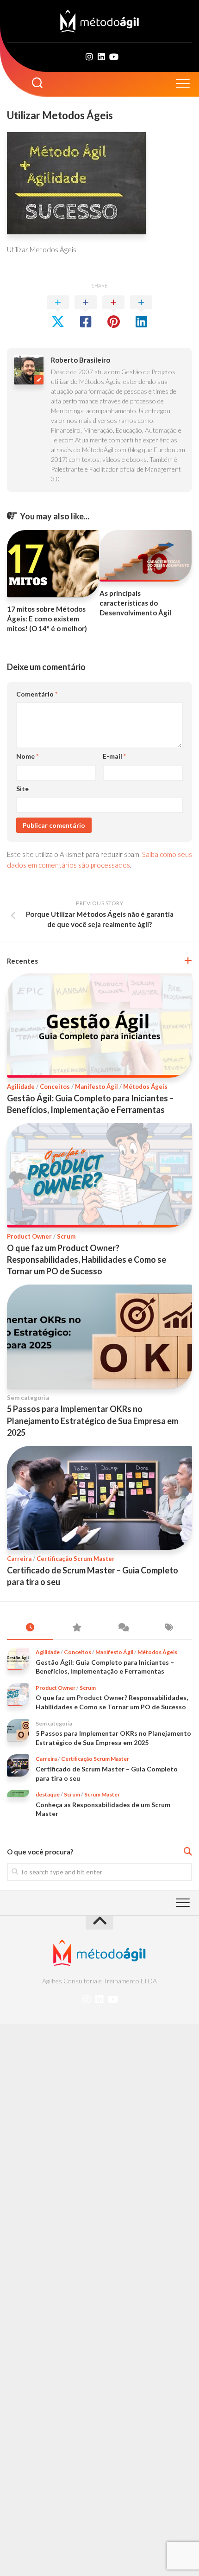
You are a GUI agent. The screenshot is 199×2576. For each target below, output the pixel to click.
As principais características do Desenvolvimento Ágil (135, 603)
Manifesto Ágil (96, 1087)
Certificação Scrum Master (76, 1559)
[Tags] (169, 1628)
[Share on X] (58, 312)
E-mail (114, 756)
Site (22, 789)
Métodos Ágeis (145, 1087)
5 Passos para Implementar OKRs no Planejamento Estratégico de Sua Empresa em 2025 (93, 1420)
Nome (27, 756)
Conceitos (55, 1087)
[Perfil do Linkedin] (101, 57)
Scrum (66, 1236)
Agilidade (21, 1087)
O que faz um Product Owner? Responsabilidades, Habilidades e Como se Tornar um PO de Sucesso (87, 1259)
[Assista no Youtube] (113, 57)
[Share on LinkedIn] (141, 312)
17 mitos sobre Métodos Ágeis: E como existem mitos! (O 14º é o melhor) (47, 619)
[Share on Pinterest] (113, 312)
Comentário (37, 694)
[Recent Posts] (30, 1628)
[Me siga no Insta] (89, 57)
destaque (48, 1794)
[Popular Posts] (76, 1628)
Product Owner (29, 1236)
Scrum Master (102, 1794)
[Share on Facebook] (86, 312)
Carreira (19, 1559)
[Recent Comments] (123, 1628)
